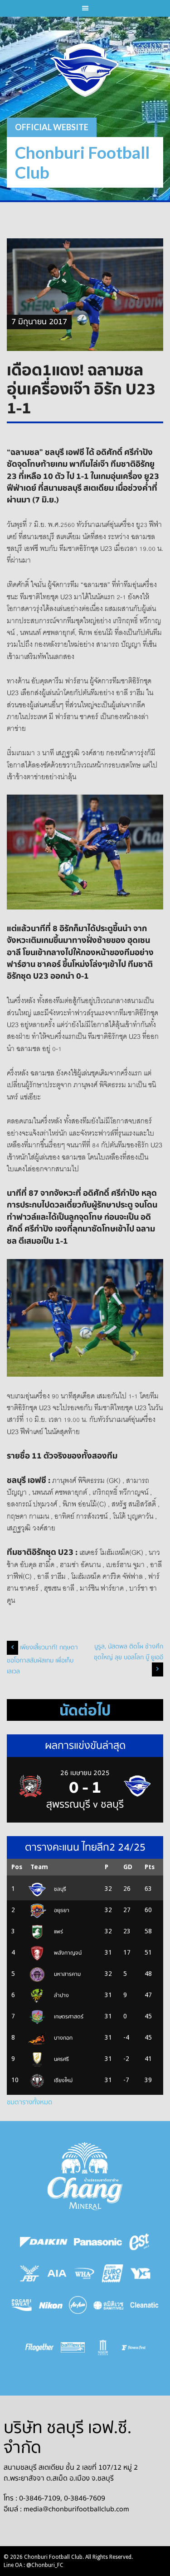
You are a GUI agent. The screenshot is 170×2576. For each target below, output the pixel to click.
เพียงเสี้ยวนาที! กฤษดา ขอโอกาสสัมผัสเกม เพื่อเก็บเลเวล (42, 1660)
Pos (17, 1867)
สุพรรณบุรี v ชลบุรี (85, 1804)
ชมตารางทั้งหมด (29, 2102)
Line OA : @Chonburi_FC (34, 2565)
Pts (150, 1867)
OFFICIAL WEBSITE (52, 127)
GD (128, 1867)
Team (39, 1867)
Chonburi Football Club (82, 162)
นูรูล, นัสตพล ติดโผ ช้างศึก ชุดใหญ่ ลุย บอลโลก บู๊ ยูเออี (129, 1652)
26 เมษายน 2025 (85, 1773)
